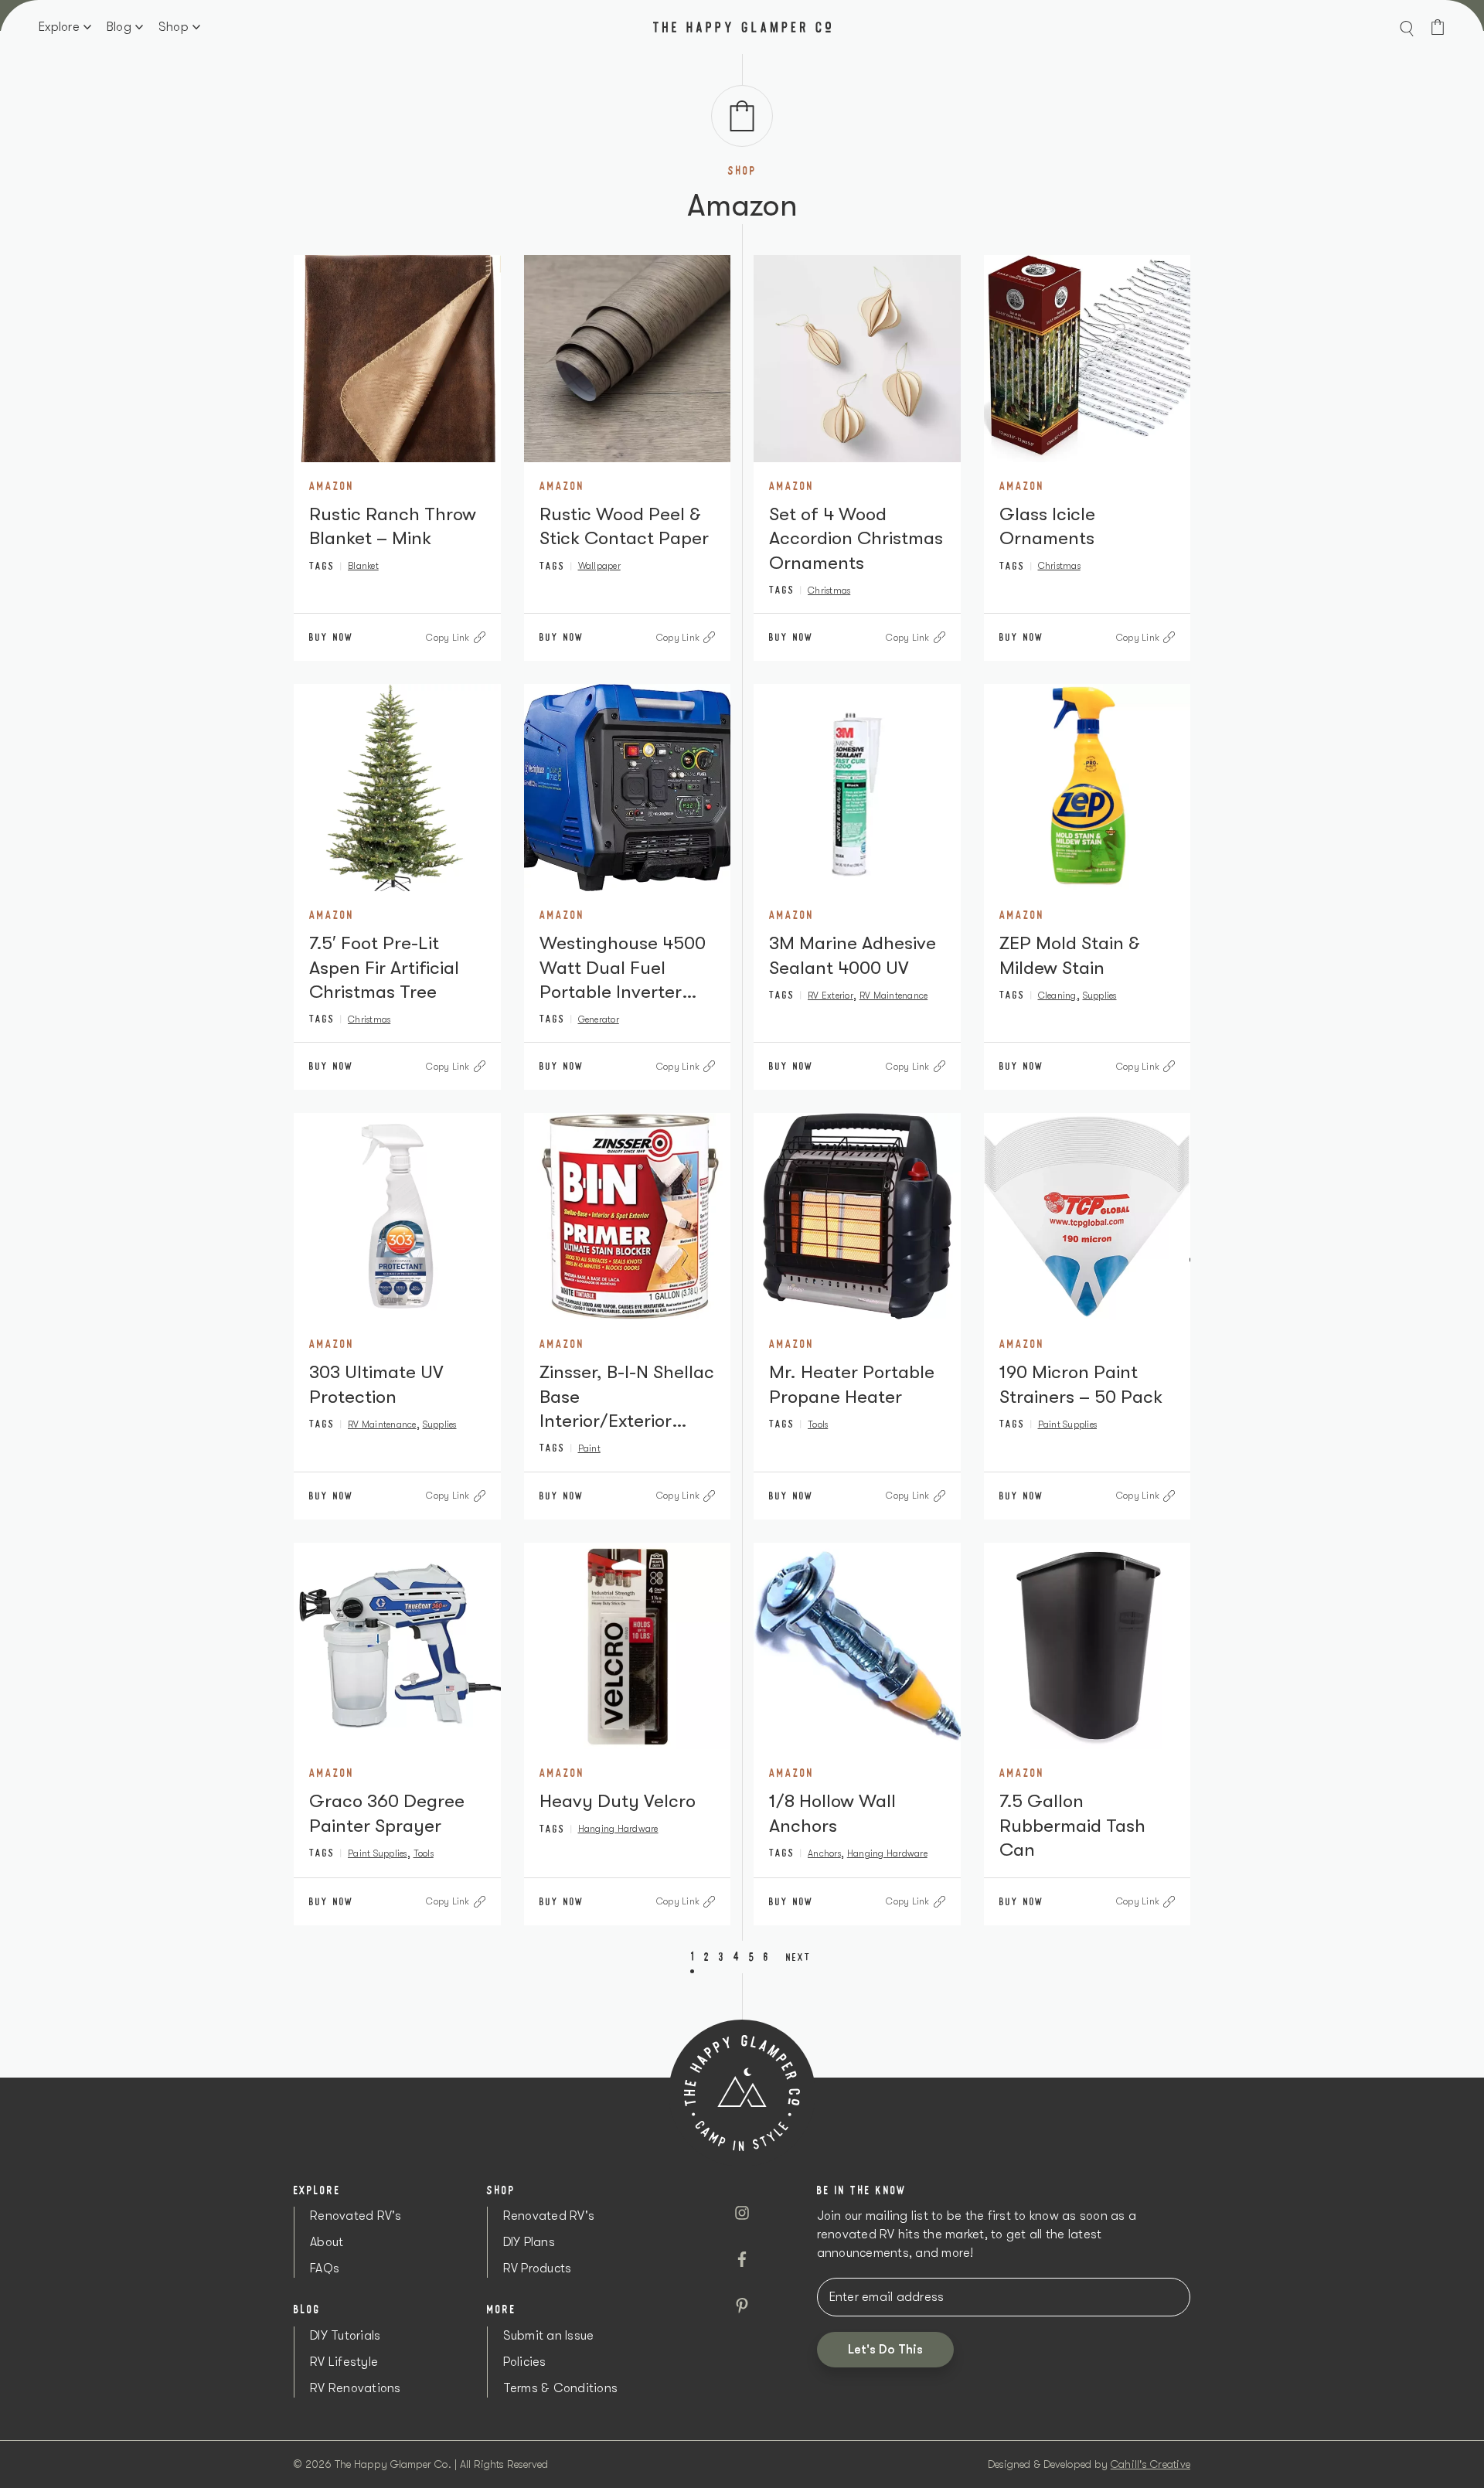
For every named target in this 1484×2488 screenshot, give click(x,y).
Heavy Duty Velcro (618, 1801)
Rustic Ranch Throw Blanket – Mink (393, 526)
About (327, 2242)
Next (799, 1957)
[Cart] (1438, 27)
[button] (1407, 27)
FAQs (325, 2268)
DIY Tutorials (345, 2336)
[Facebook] (742, 2259)
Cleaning (1057, 996)
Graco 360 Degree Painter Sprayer (387, 1813)
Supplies (1100, 996)
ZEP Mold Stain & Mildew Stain (1070, 955)
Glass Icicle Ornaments (1047, 526)
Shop (174, 27)
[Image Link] (397, 359)
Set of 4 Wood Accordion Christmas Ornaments (856, 538)
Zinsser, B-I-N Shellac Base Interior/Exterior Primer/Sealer (627, 1397)
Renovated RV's (356, 2216)
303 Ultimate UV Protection (376, 1384)
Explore (59, 27)
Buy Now (332, 637)
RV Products (538, 2268)
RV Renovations (356, 2388)
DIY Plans (529, 2242)
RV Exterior (830, 996)
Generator (599, 1019)
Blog (119, 27)
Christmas (829, 591)
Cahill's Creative (1150, 2464)
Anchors (824, 1853)
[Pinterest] (742, 2306)
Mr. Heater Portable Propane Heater (852, 1384)
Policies (525, 2362)
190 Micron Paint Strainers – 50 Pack (1081, 1384)
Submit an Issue (549, 2336)
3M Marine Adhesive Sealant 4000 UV (853, 955)
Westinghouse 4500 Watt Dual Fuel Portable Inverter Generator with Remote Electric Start (623, 968)
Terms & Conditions (561, 2388)
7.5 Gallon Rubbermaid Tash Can (1072, 1825)
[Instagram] (742, 2213)
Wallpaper (599, 566)
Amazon (332, 486)
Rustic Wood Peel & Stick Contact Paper (624, 526)
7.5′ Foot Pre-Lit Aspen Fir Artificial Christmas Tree (384, 967)
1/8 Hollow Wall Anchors (832, 1813)
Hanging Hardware (618, 1829)
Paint (589, 1448)
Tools (818, 1424)
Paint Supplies (1068, 1424)
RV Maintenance (894, 996)
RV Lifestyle (344, 2362)
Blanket (363, 566)
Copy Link (448, 638)
